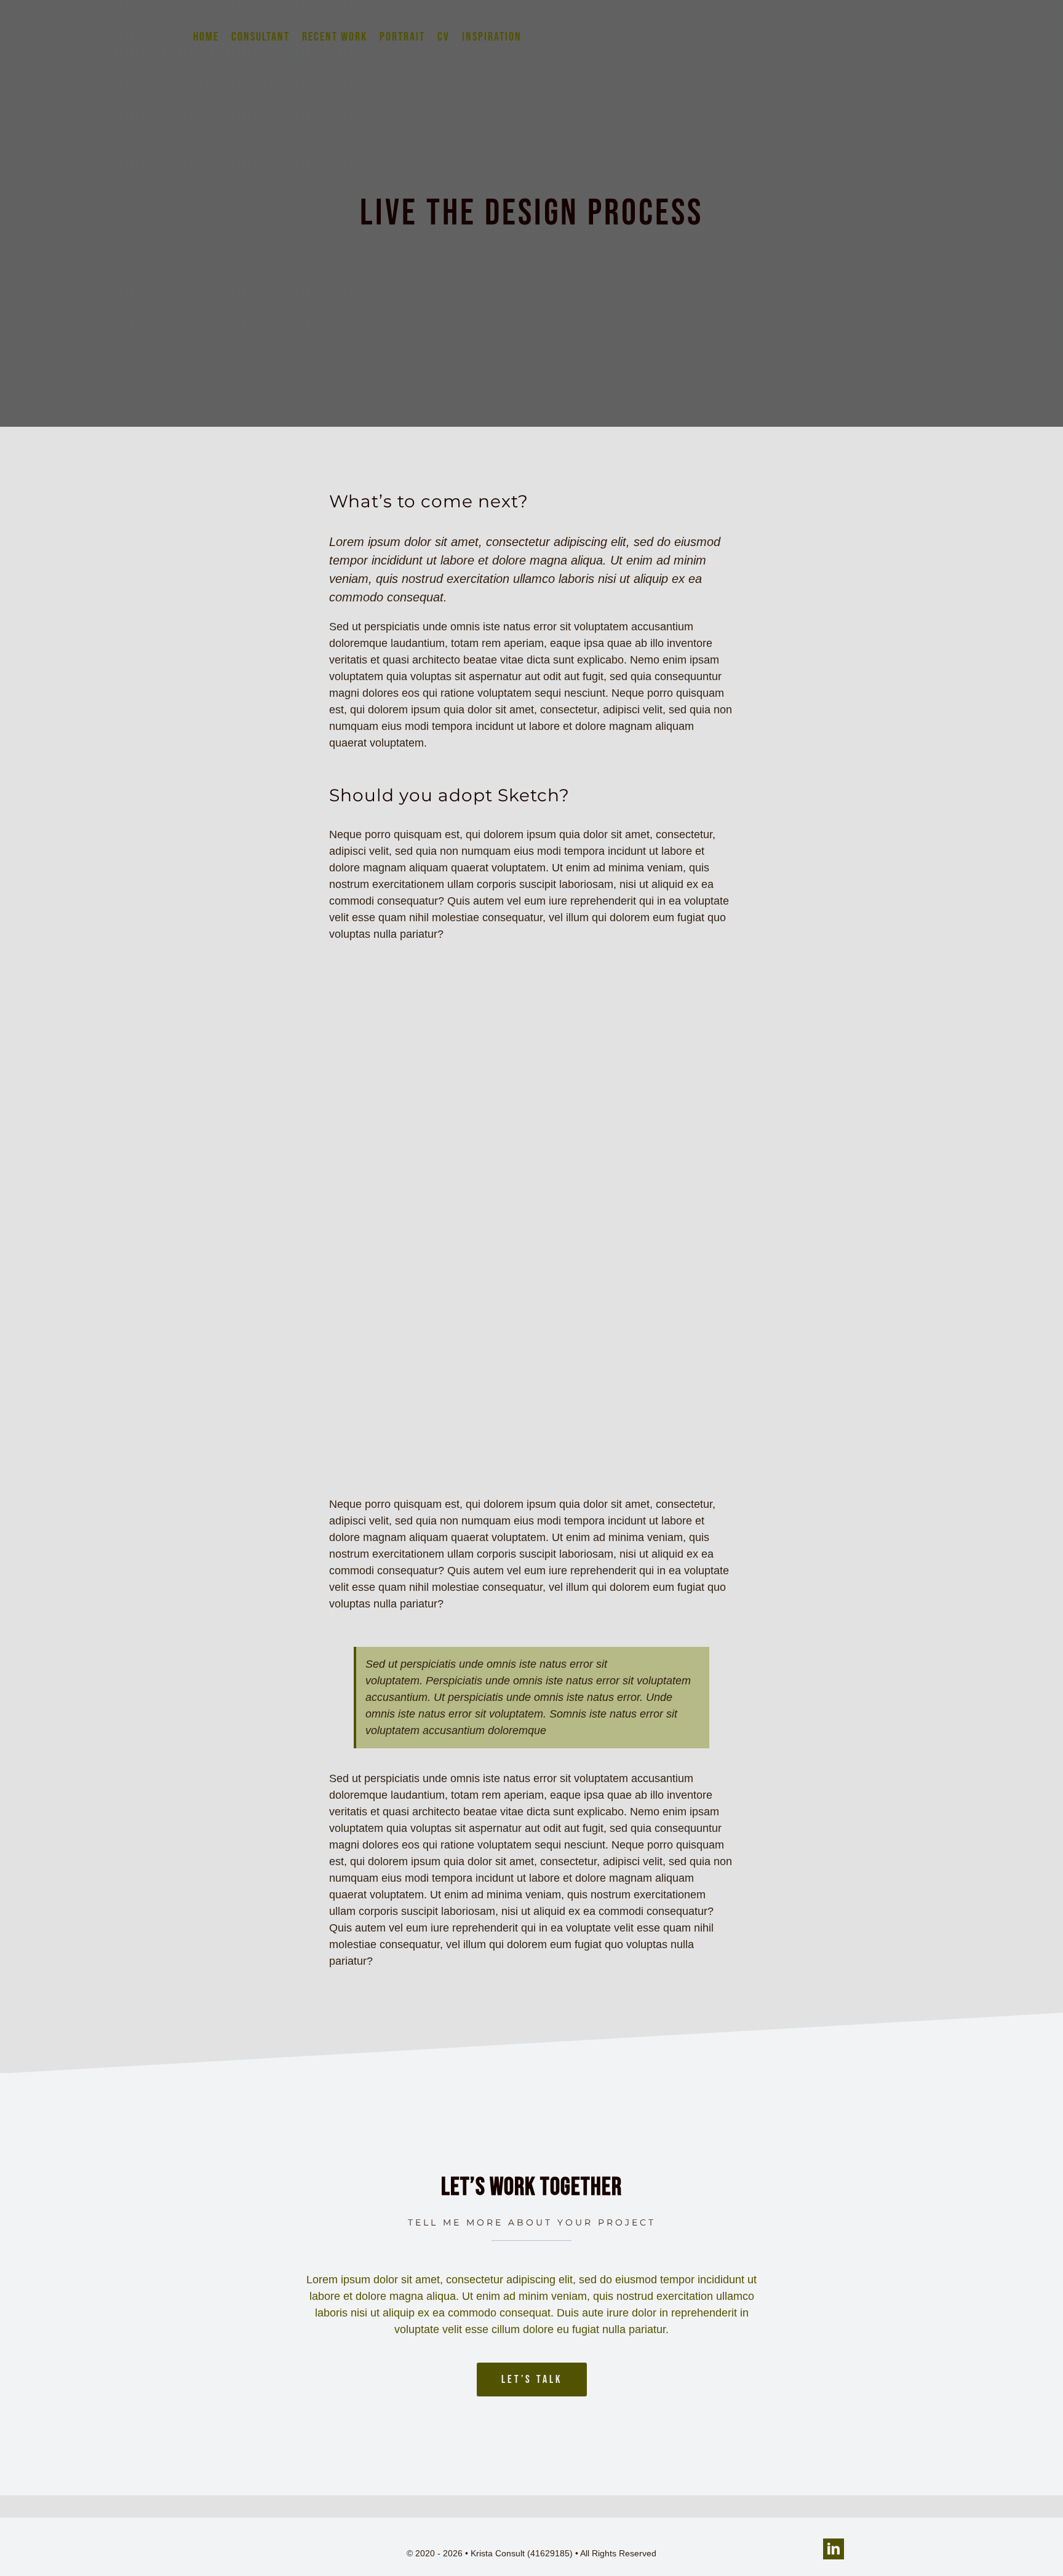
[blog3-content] (531, 985)
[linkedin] (834, 2549)
